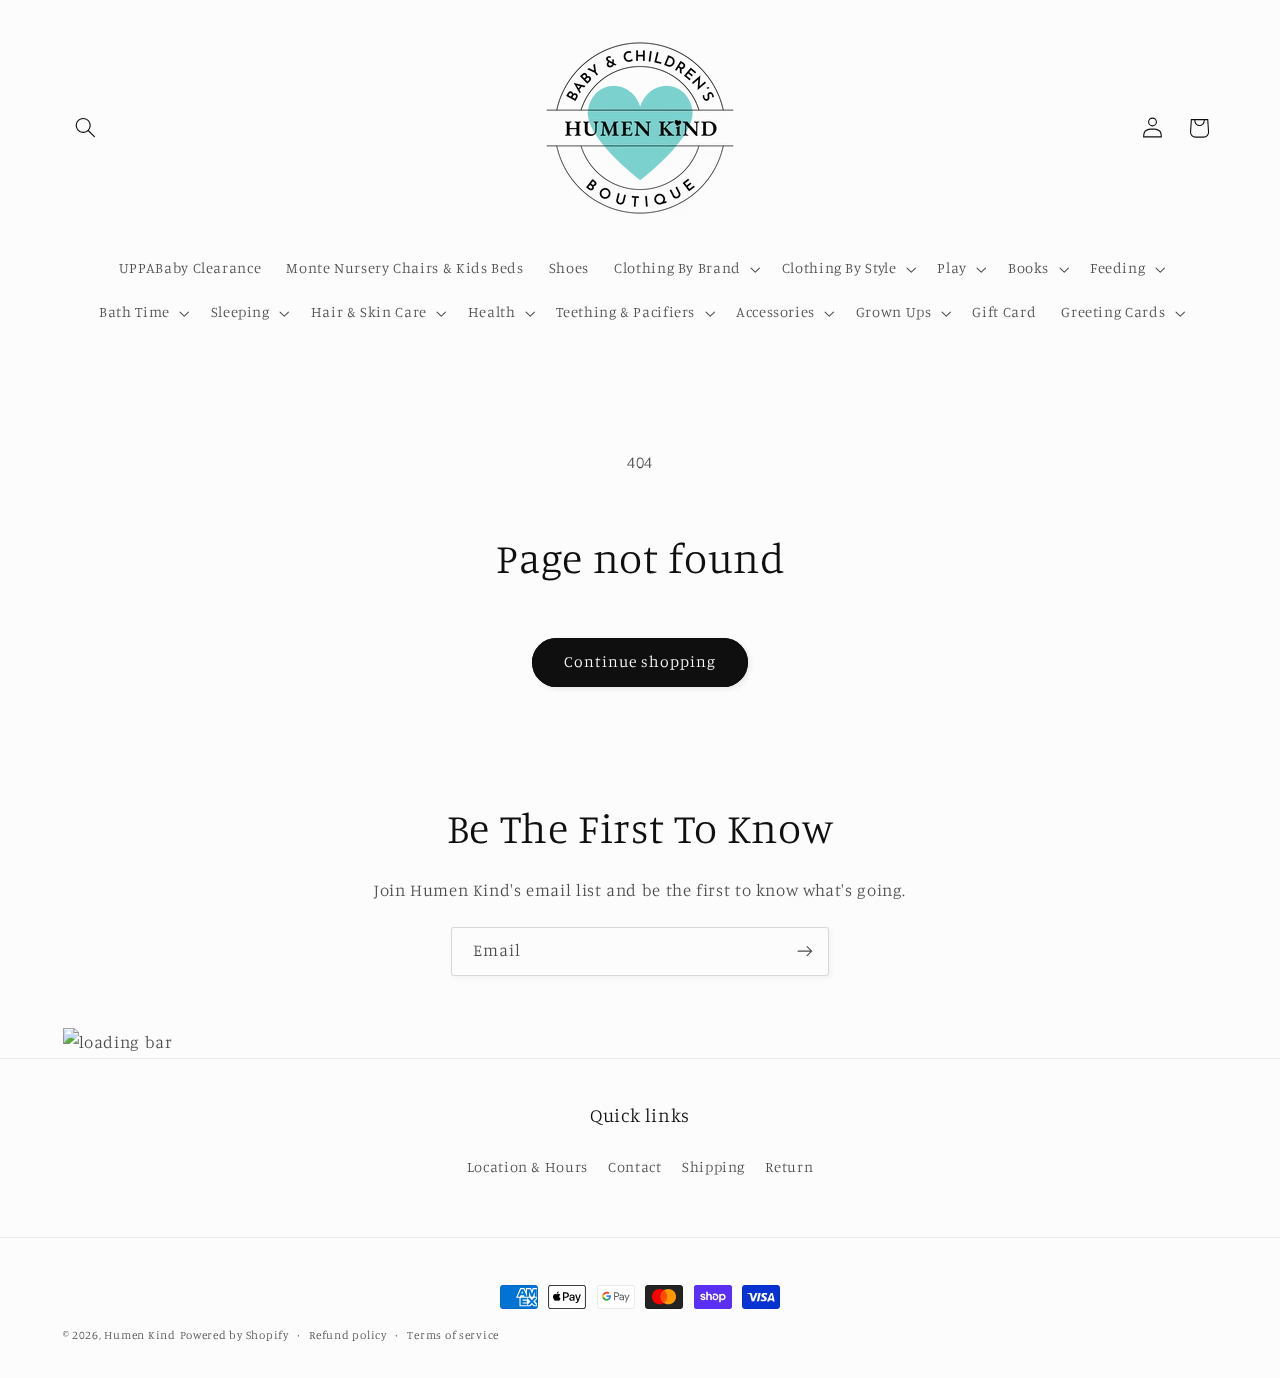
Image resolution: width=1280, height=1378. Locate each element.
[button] (86, 128)
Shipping (713, 1165)
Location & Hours (527, 1165)
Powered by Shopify (234, 1335)
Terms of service (453, 1335)
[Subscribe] (805, 951)
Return (789, 1165)
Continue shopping (640, 661)
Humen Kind (139, 1335)
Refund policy (348, 1335)
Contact (634, 1165)
